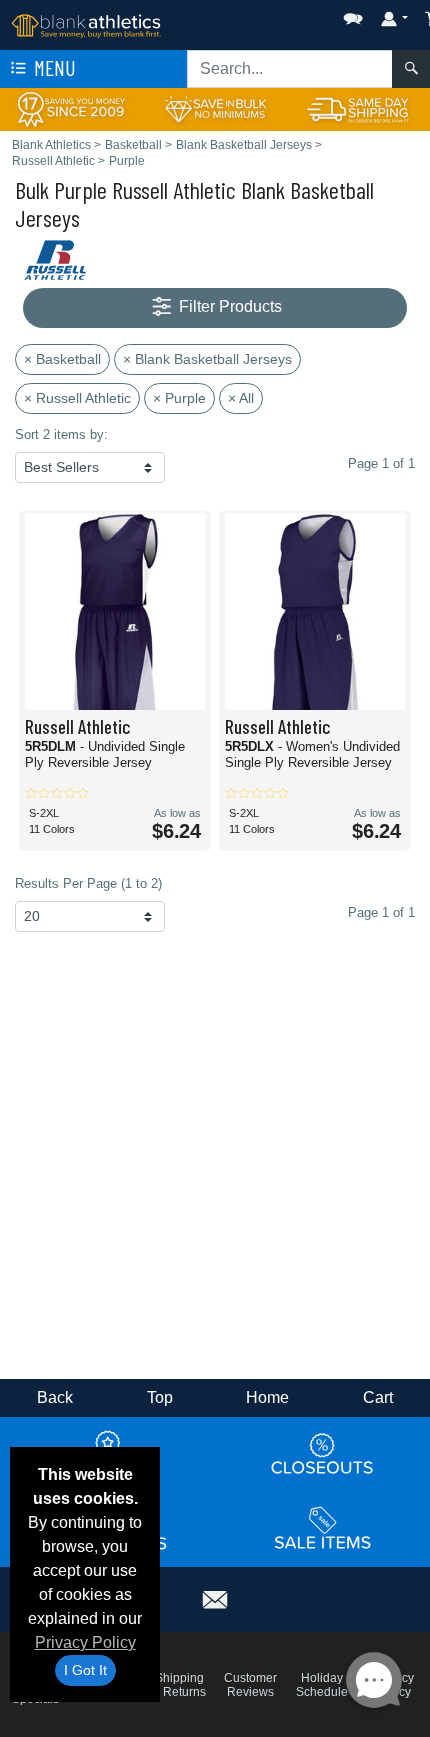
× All (241, 398)
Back (55, 1397)
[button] (293, 14)
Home (267, 1397)
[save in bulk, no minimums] (214, 108)
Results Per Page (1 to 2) (88, 883)
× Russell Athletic (77, 398)
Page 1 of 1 (381, 912)
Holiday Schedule (322, 1685)
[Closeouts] (323, 1453)
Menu (53, 67)
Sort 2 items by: (61, 434)
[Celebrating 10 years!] (71, 108)
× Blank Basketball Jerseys (207, 359)
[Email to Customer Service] (215, 1596)
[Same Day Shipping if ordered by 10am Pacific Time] (358, 108)
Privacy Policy (85, 1642)
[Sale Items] (323, 1528)
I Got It (85, 1670)
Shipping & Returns (179, 1685)
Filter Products (228, 306)
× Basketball (62, 359)
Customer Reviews (250, 1685)
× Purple (179, 398)
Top (160, 1397)
